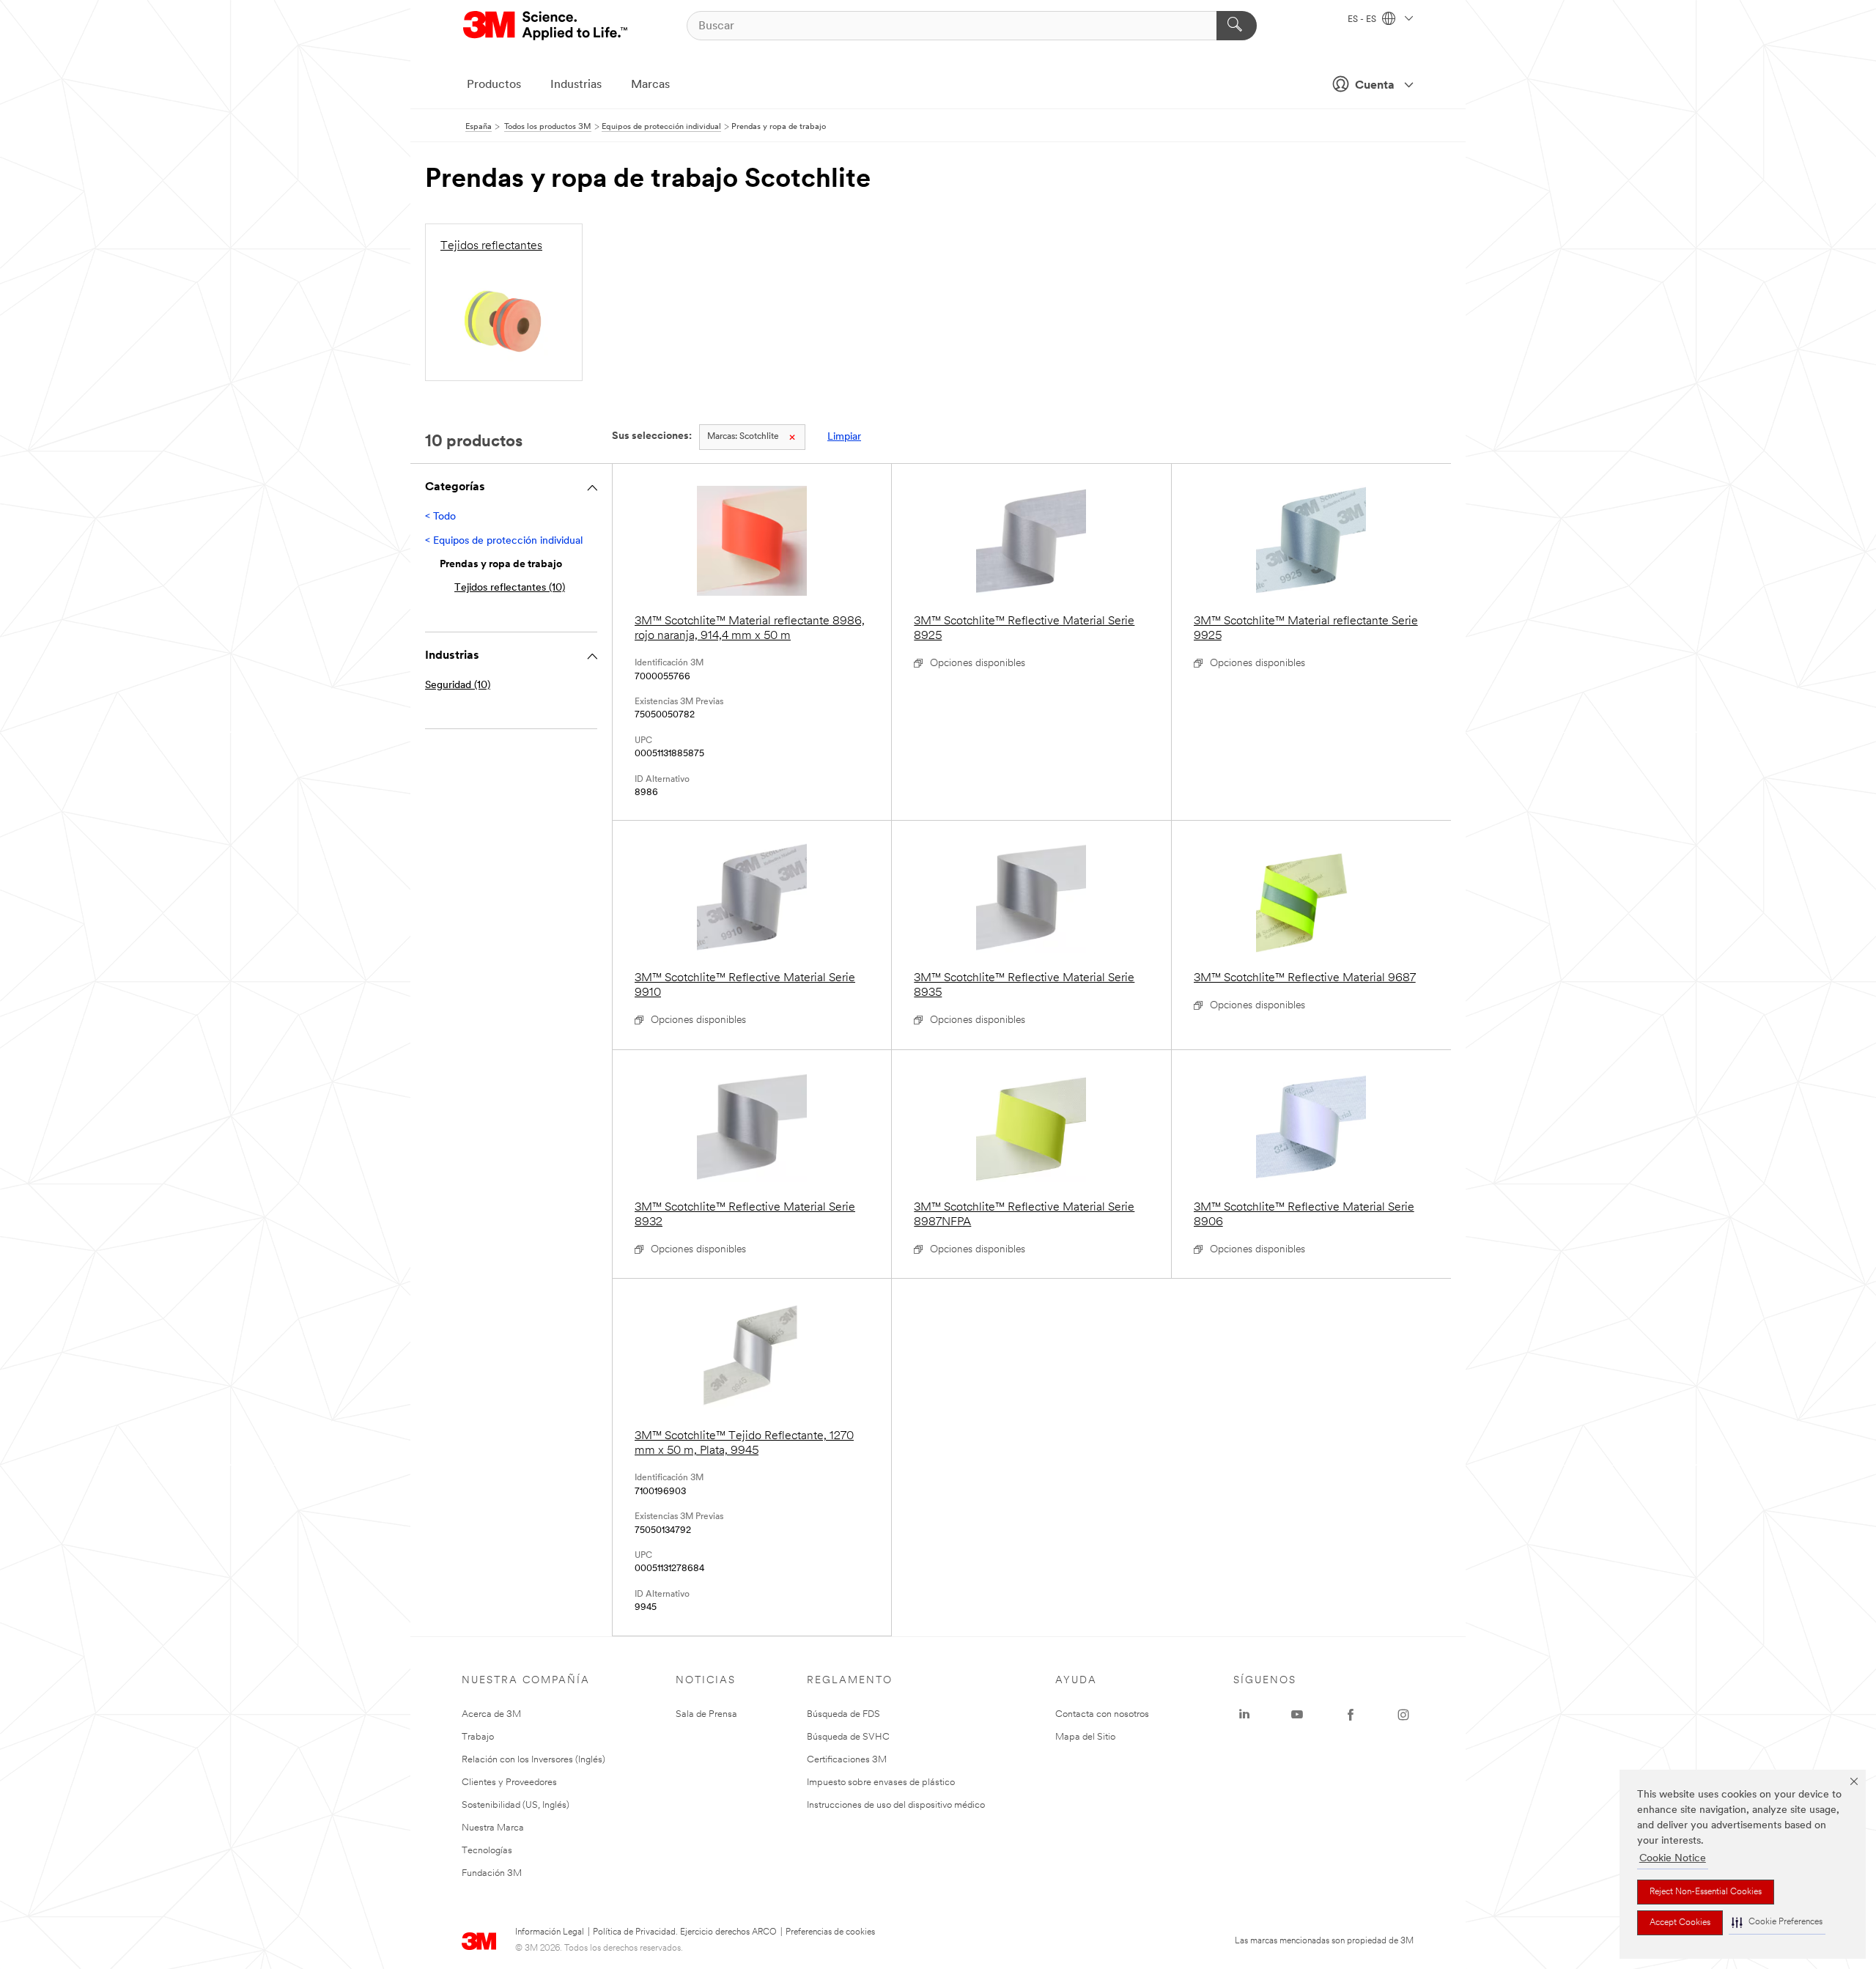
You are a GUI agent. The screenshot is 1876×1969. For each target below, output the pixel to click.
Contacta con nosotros (1102, 1714)
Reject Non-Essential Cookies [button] (1706, 1892)
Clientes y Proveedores (509, 1783)
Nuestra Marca (493, 1828)
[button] (1777, 1922)
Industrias (576, 85)
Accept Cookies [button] (1680, 1923)
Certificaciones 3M (847, 1760)
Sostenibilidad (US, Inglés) (516, 1805)
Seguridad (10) (458, 686)
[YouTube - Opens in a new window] (1297, 1715)
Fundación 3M (492, 1873)
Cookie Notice (1673, 1859)
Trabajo (478, 1737)
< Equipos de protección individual (504, 541)
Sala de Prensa (706, 1714)
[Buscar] (1237, 26)
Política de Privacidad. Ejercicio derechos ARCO (685, 1932)
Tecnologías (487, 1851)
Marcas (650, 85)
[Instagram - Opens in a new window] (1403, 1715)
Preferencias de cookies (830, 1932)
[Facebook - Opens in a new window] (1351, 1715)
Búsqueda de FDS (843, 1714)
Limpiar (844, 437)
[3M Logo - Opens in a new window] (546, 26)
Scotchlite (743, 437)
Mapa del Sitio (1085, 1737)
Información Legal (550, 1932)
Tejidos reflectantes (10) (510, 588)
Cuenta (1375, 86)
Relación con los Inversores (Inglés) (533, 1760)
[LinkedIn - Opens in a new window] (1244, 1715)
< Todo (440, 517)
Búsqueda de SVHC (848, 1737)
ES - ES (1363, 20)
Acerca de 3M (491, 1714)
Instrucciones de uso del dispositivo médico (896, 1805)
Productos (494, 85)
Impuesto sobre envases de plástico (881, 1783)
